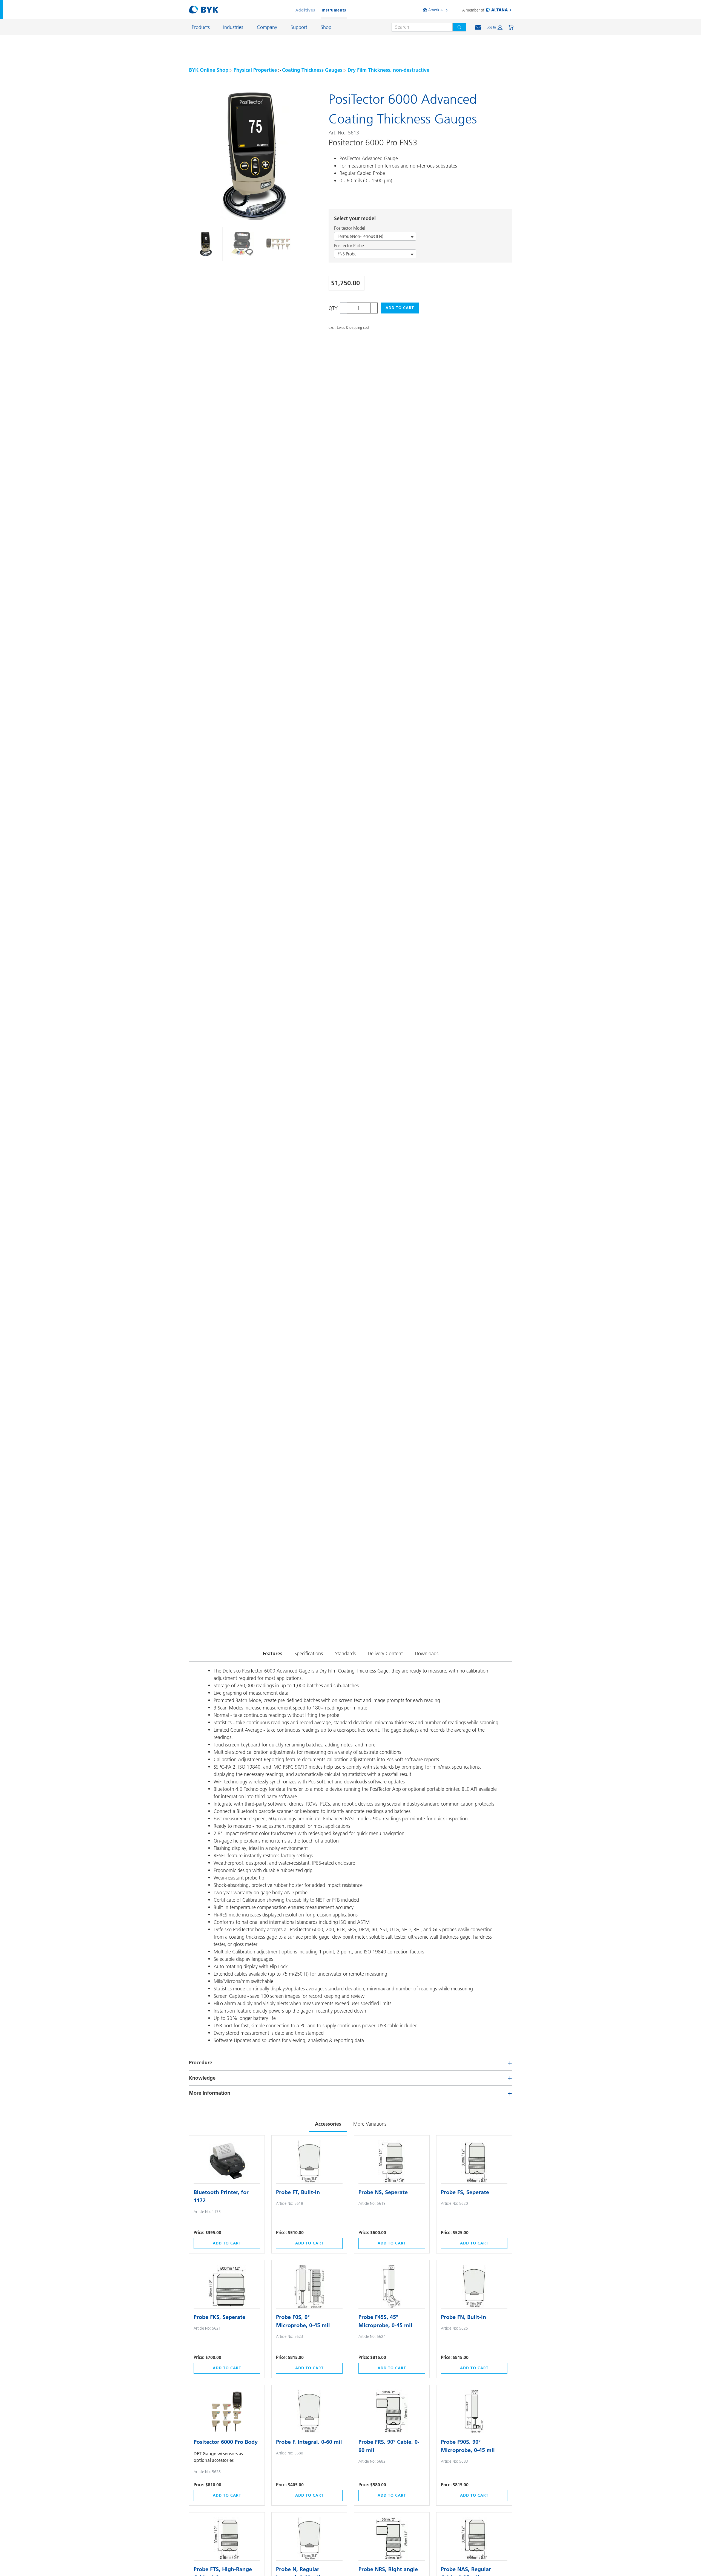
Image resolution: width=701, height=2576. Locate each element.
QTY (333, 308)
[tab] (206, 244)
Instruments (334, 10)
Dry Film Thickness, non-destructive (388, 70)
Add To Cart (400, 308)
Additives (305, 10)
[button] (495, 27)
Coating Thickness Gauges (312, 70)
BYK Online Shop (209, 70)
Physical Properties (255, 70)
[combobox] (420, 27)
